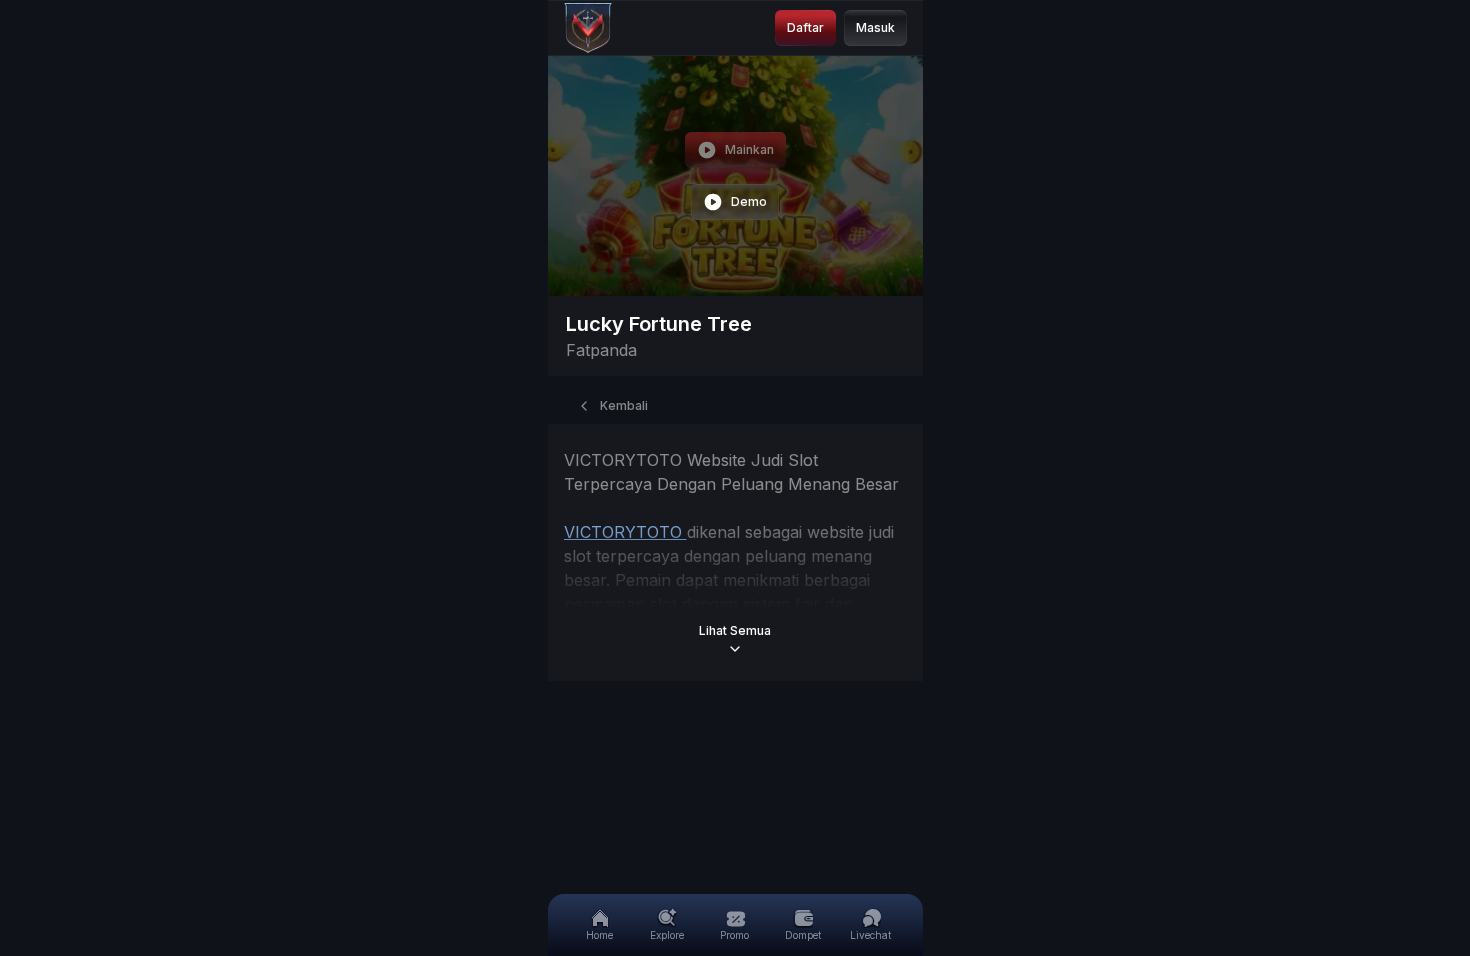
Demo (749, 201)
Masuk (875, 27)
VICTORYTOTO (625, 532)
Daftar (805, 27)
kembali (624, 405)
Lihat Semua (735, 630)
